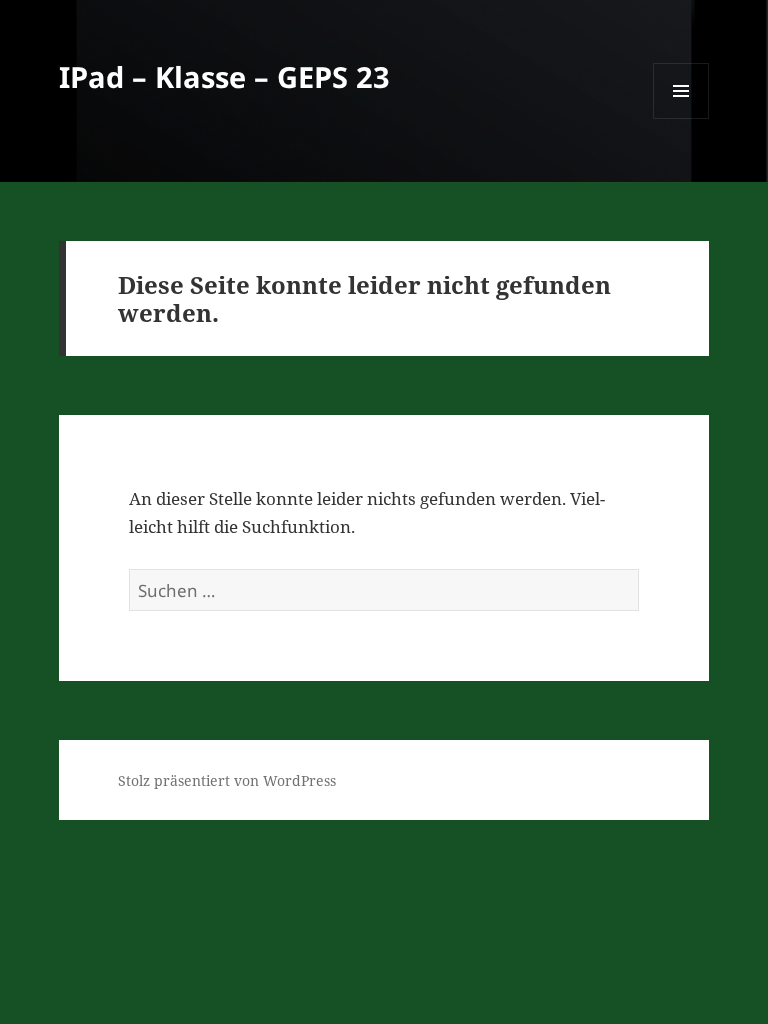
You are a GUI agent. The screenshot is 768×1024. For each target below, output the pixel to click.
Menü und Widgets (681, 118)
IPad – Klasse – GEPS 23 (224, 76)
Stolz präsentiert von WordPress (227, 780)
